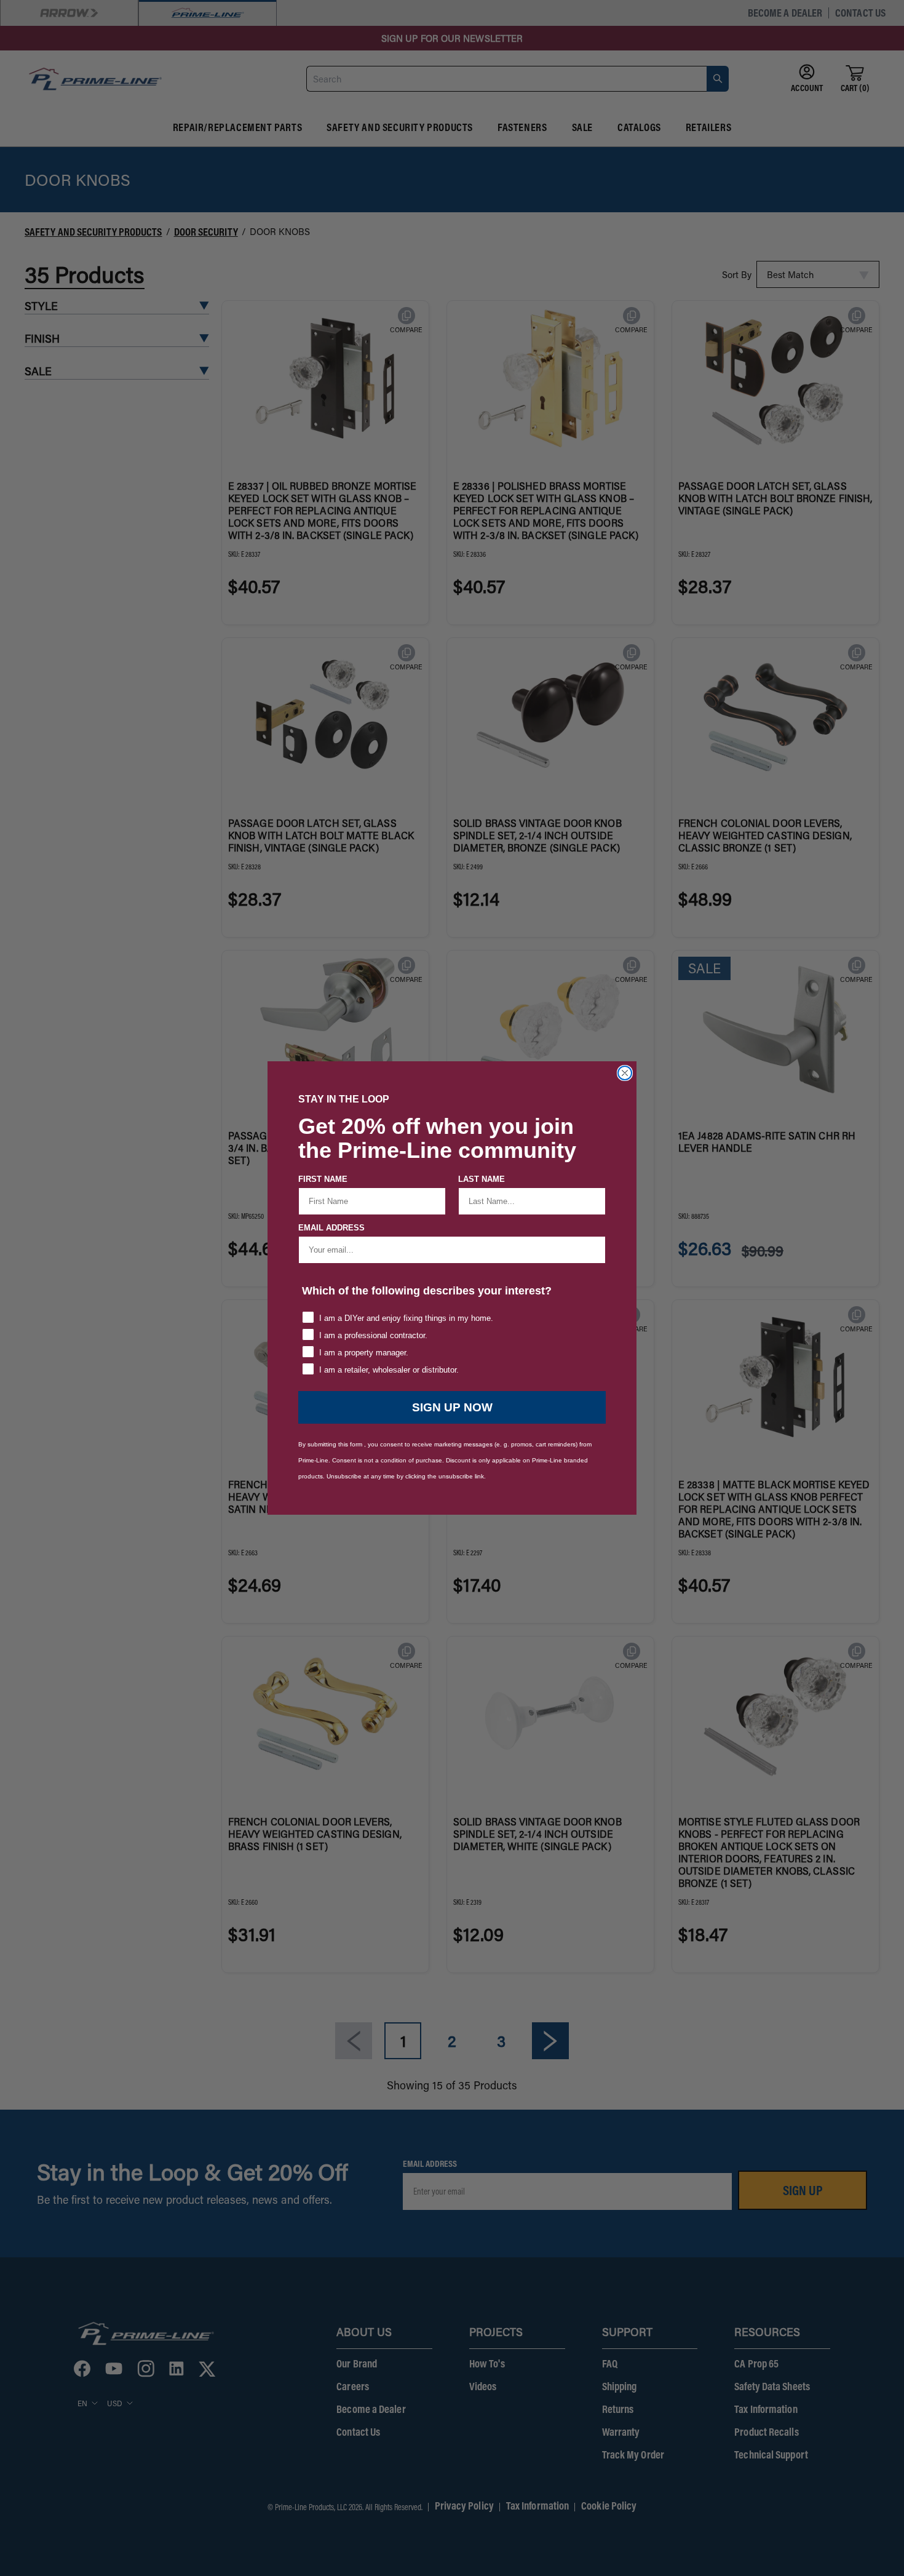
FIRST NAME (323, 1179)
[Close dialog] (625, 1073)
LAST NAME (482, 1179)
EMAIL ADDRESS (331, 1228)
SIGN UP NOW (452, 1407)
